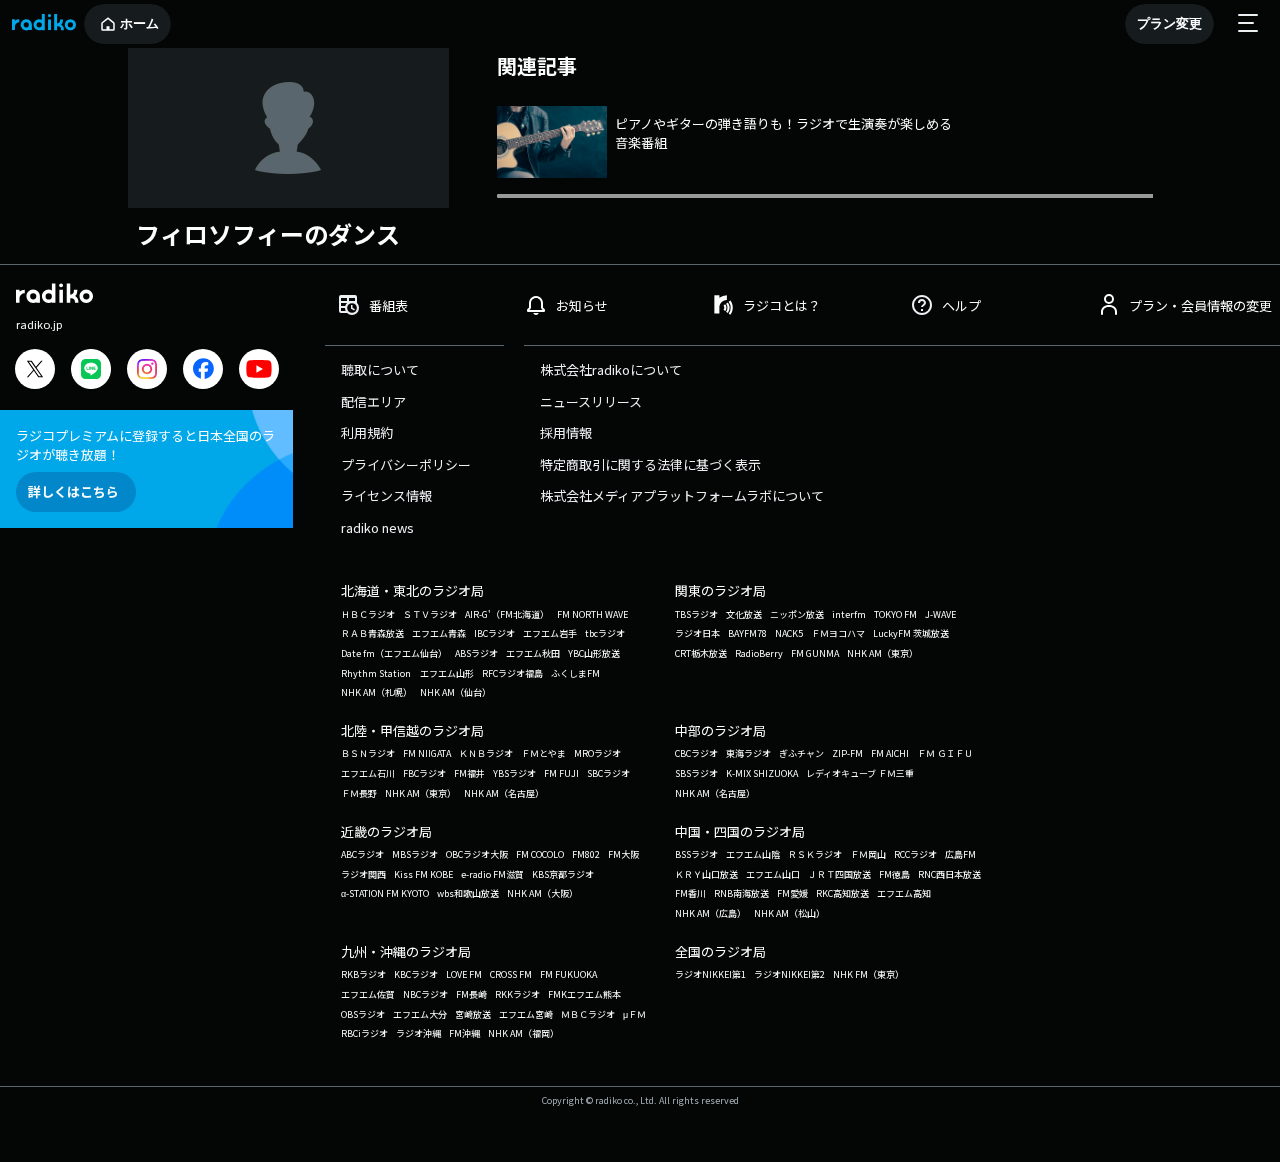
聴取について (380, 369)
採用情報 (566, 432)
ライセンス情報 (386, 495)
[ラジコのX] (35, 371)
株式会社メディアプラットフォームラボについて (682, 495)
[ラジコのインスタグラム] (147, 369)
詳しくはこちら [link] (73, 491)
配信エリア (373, 401)
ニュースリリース (591, 401)
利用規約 (367, 432)
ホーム (139, 23)
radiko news (377, 527)
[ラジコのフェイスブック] (203, 371)
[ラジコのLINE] (91, 371)
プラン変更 (1169, 23)
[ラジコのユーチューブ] (259, 371)
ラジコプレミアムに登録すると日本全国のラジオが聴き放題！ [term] (145, 445)
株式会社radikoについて (611, 369)
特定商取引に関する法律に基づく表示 (650, 464)
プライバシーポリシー (406, 464)
